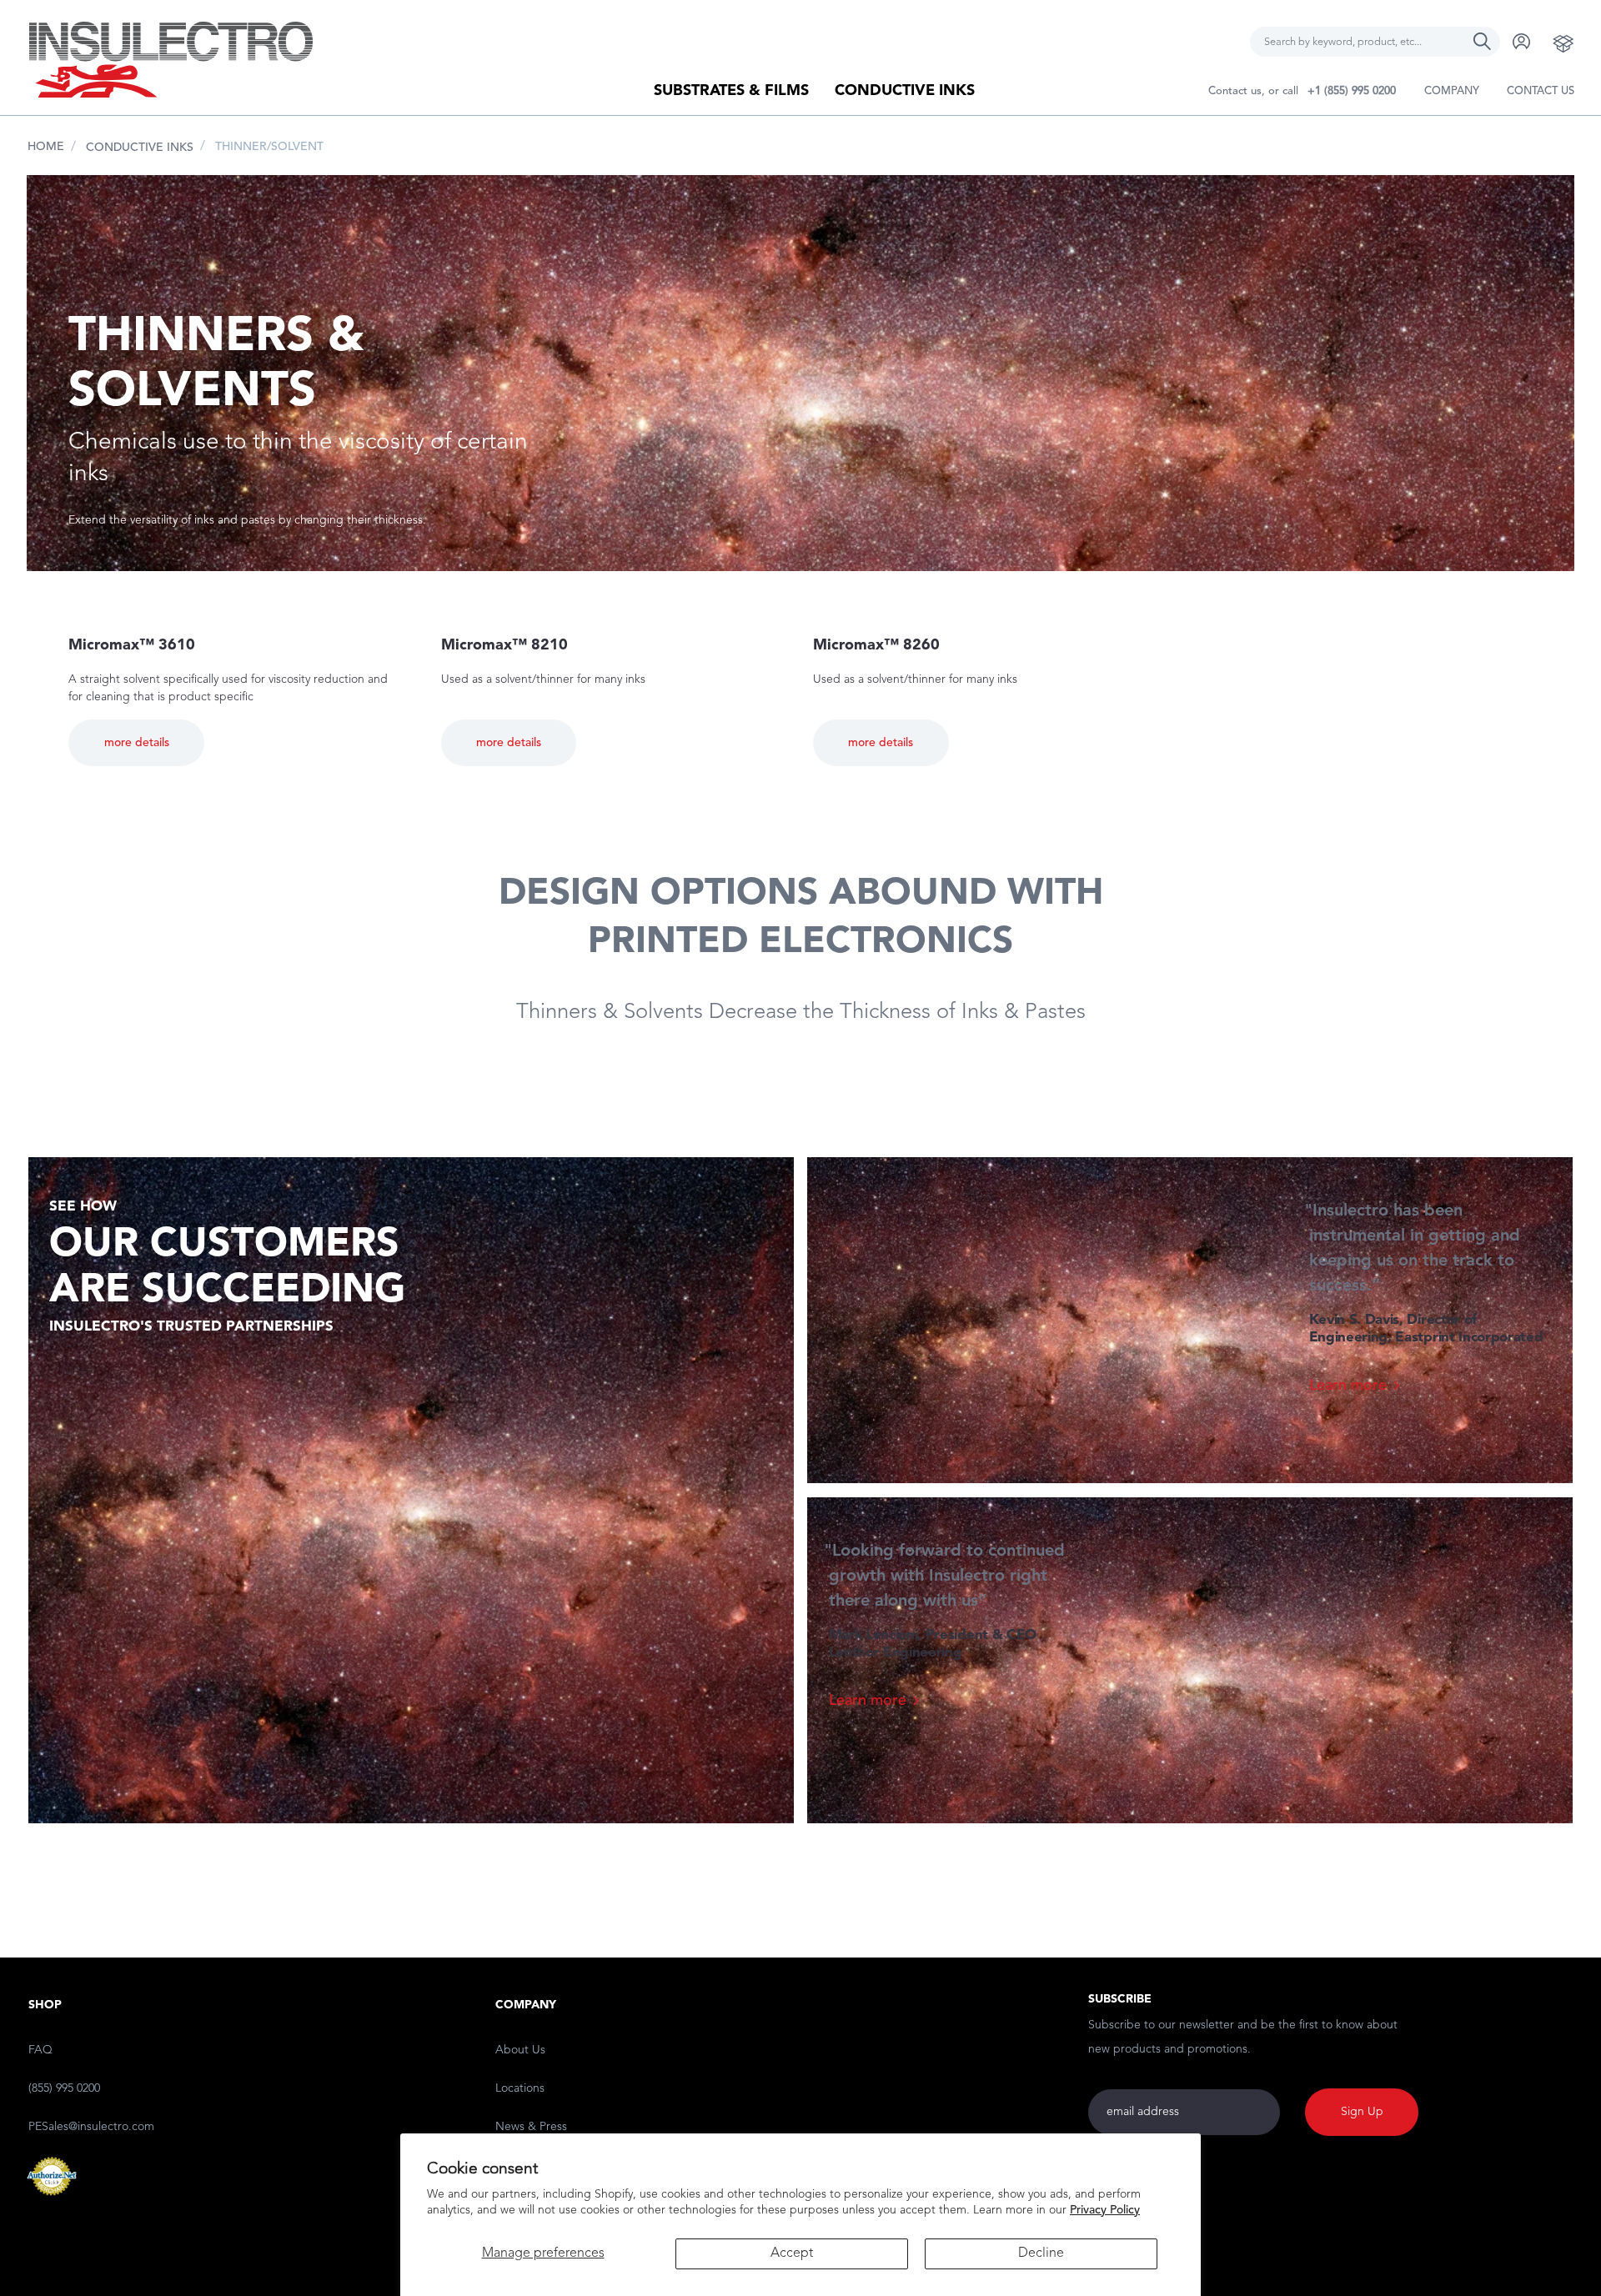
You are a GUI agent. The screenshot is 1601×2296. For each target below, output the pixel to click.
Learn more (1348, 1386)
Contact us (1541, 91)
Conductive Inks (140, 148)
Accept (792, 2253)
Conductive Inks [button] (905, 91)
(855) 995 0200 (64, 2088)
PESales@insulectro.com (91, 2127)
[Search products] (1483, 33)
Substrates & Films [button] (731, 91)
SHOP (45, 2005)
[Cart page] (1563, 43)
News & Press (531, 2127)
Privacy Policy (1105, 2210)
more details (137, 743)
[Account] (1522, 41)
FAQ (40, 2050)
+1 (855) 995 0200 (1352, 91)
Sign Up (1362, 2112)
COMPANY (526, 2005)
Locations (520, 2088)
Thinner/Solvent (269, 147)
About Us (520, 2050)
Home (46, 147)
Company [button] (1452, 91)
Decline (1041, 2253)
